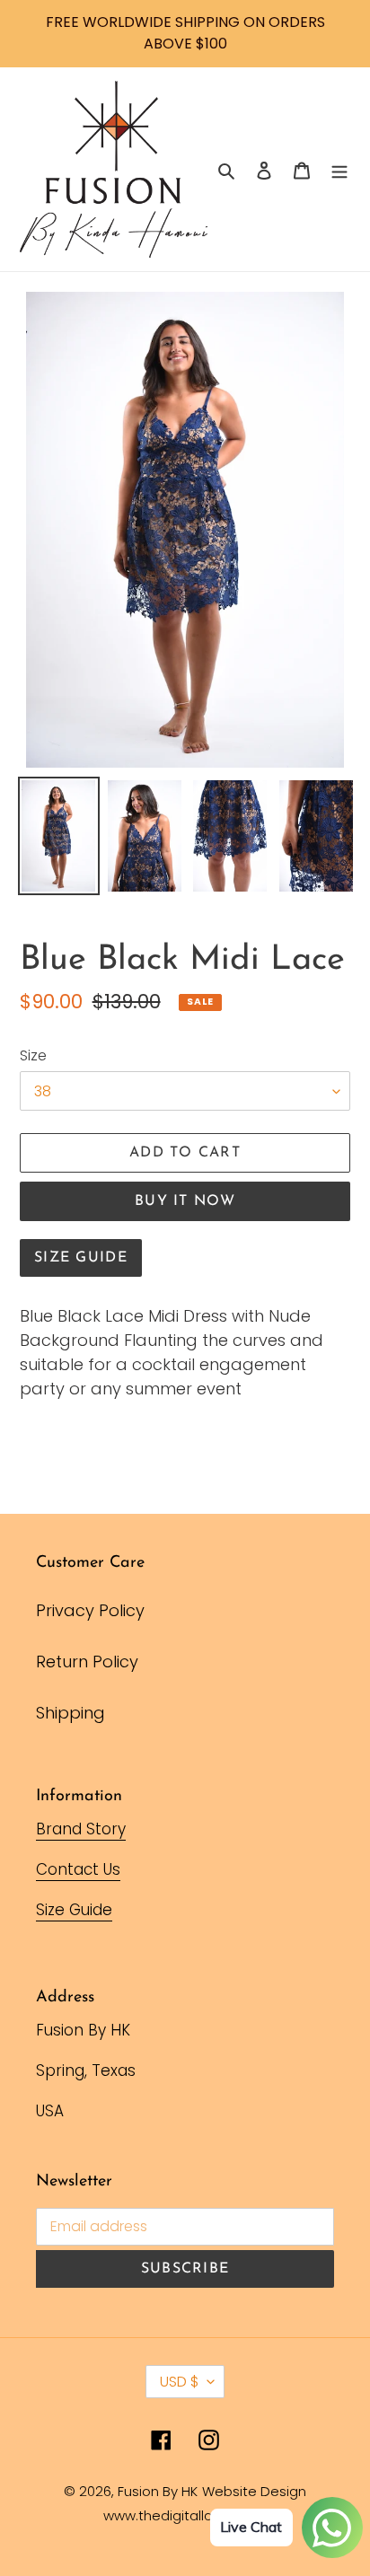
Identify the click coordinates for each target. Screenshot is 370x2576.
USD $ (179, 2382)
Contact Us (78, 1869)
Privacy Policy (90, 1610)
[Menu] (339, 169)
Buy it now (185, 1201)
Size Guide (81, 1258)
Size (33, 1055)
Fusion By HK (158, 2491)
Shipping (70, 1713)
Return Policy (87, 1662)
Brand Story (81, 1829)
